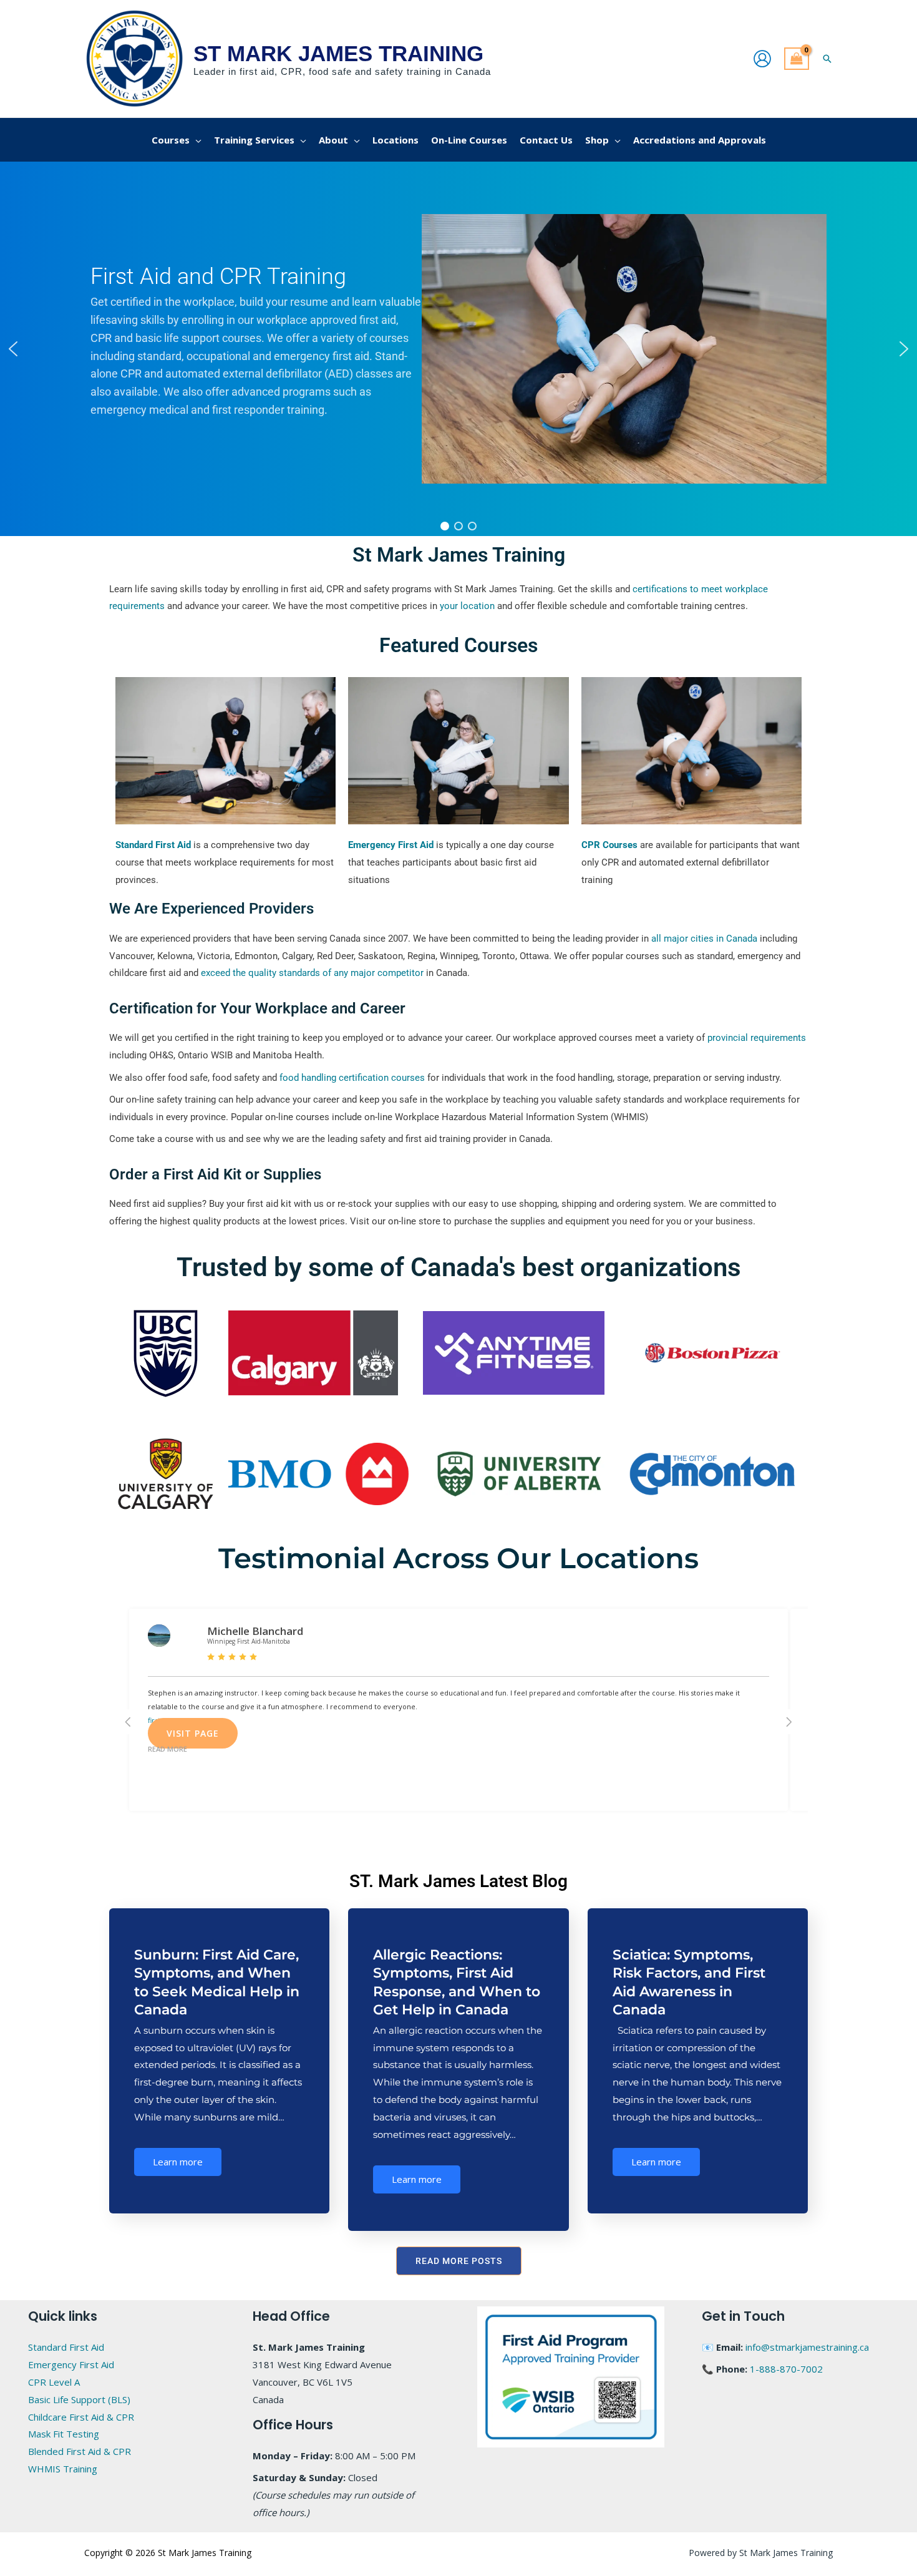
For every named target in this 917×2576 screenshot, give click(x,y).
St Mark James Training (338, 53)
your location (467, 606)
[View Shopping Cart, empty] (797, 59)
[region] (458, 349)
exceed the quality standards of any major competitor (312, 973)
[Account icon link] (762, 59)
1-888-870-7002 (786, 2369)
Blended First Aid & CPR (80, 2451)
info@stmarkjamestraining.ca (807, 2347)
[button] (827, 59)
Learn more (178, 2162)
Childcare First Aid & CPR (81, 2417)
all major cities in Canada (704, 939)
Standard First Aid (66, 2347)
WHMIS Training (63, 2469)
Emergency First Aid (71, 2364)
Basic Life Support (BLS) (79, 2399)
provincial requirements (757, 1038)
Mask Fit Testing (64, 2434)
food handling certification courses (352, 1078)
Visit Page (193, 1733)
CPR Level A (54, 2382)
